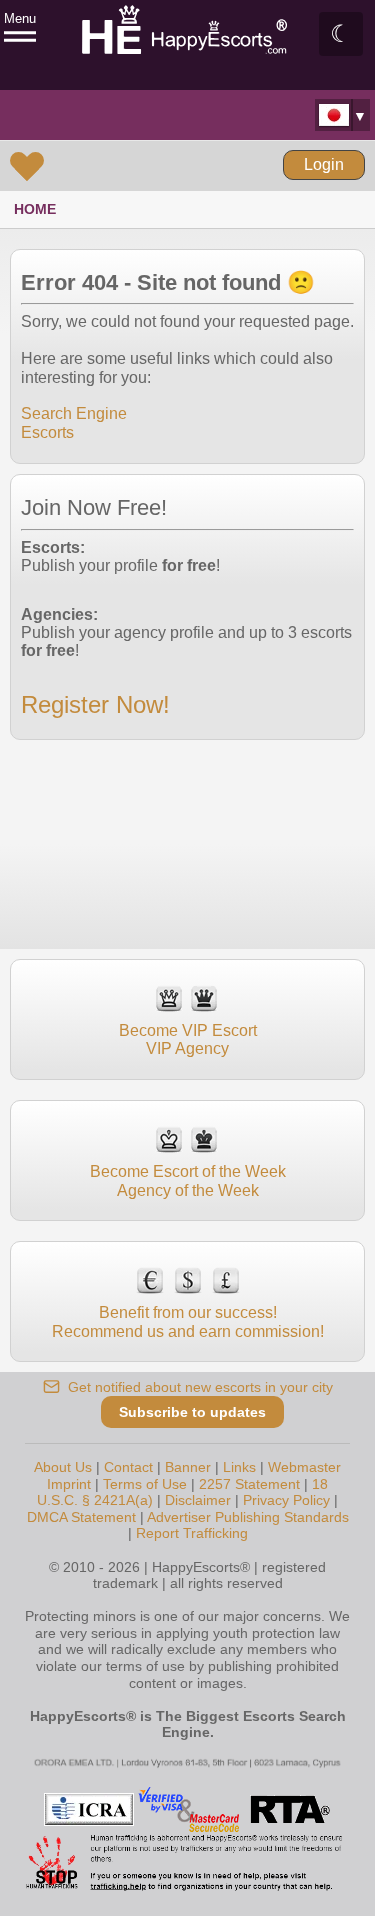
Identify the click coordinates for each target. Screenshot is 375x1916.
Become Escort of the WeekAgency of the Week (188, 1180)
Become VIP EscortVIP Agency (188, 1039)
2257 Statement (249, 1484)
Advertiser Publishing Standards (248, 1517)
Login (324, 164)
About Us (63, 1467)
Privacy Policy (286, 1500)
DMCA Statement (81, 1517)
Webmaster (304, 1467)
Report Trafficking (192, 1533)
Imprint (69, 1484)
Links (239, 1467)
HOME (35, 209)
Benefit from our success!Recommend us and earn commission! (188, 1321)
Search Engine (74, 413)
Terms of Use (145, 1484)
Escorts (47, 432)
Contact (128, 1467)
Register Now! (95, 704)
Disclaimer (198, 1500)
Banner (188, 1467)
